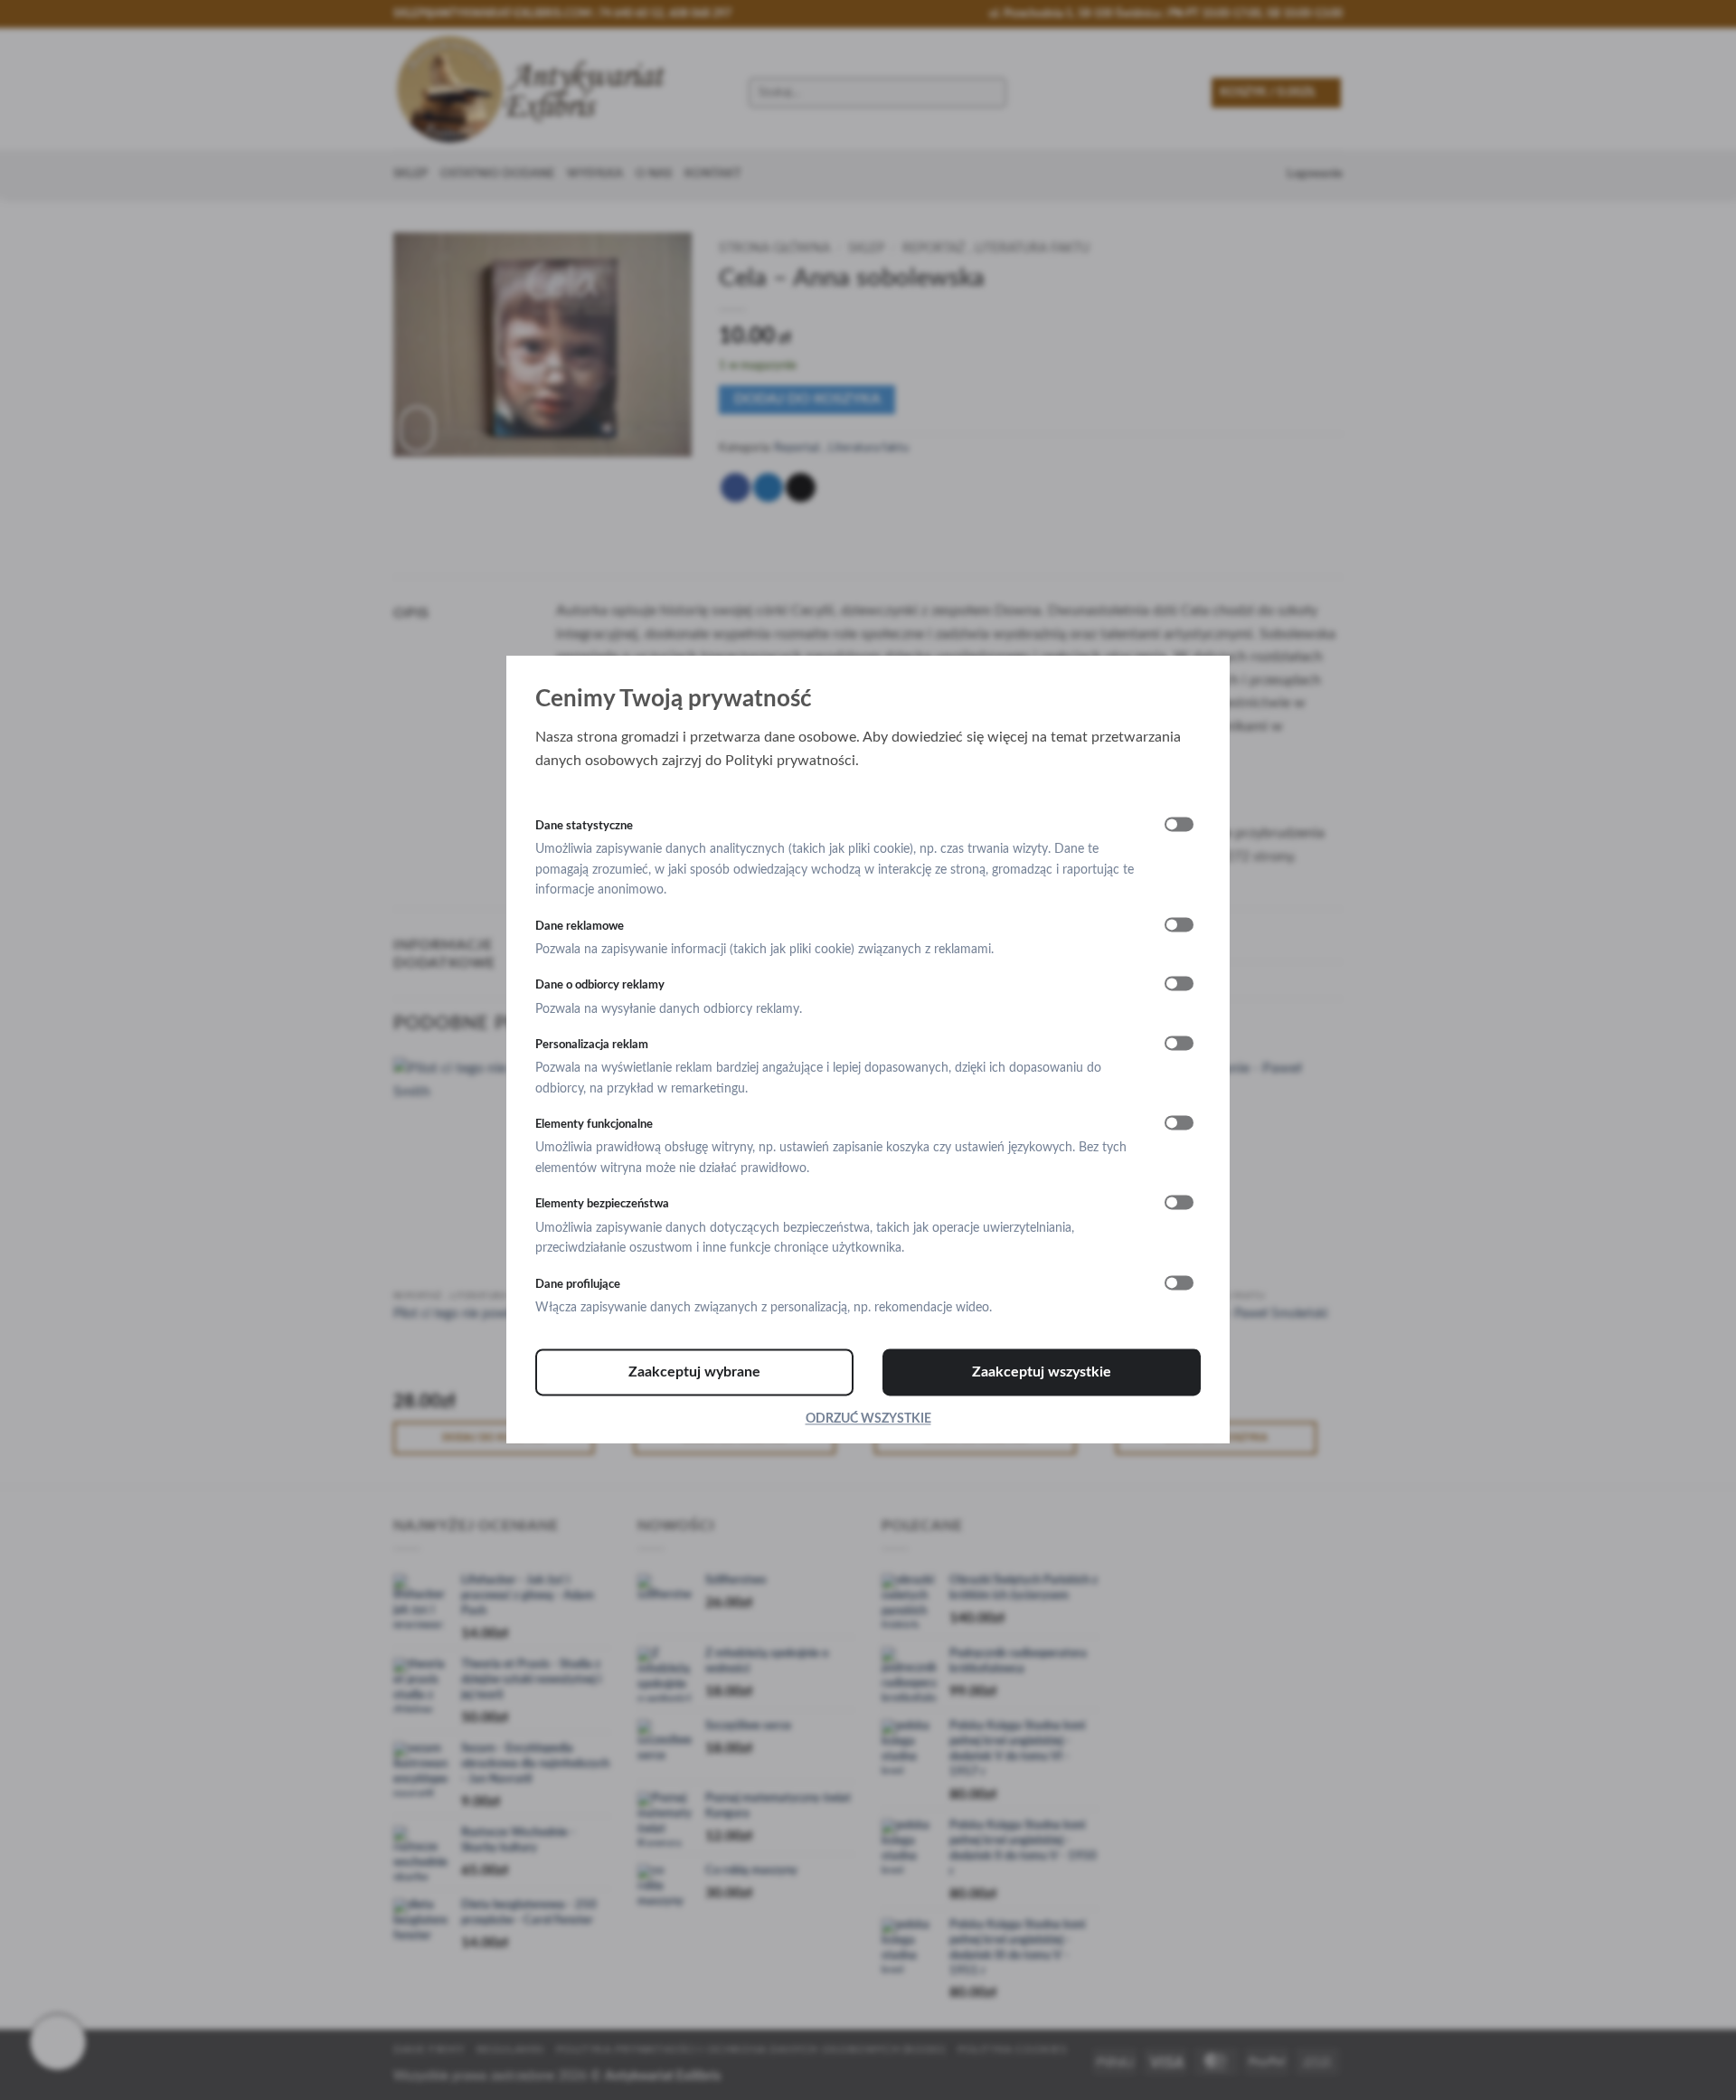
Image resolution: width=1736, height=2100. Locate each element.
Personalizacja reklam (592, 1045)
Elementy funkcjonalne (594, 1125)
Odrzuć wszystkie (868, 1420)
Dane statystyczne (584, 826)
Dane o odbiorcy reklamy (600, 986)
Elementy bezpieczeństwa (602, 1205)
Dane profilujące (578, 1284)
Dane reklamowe (580, 926)
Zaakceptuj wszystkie (1042, 1373)
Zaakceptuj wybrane (694, 1373)
